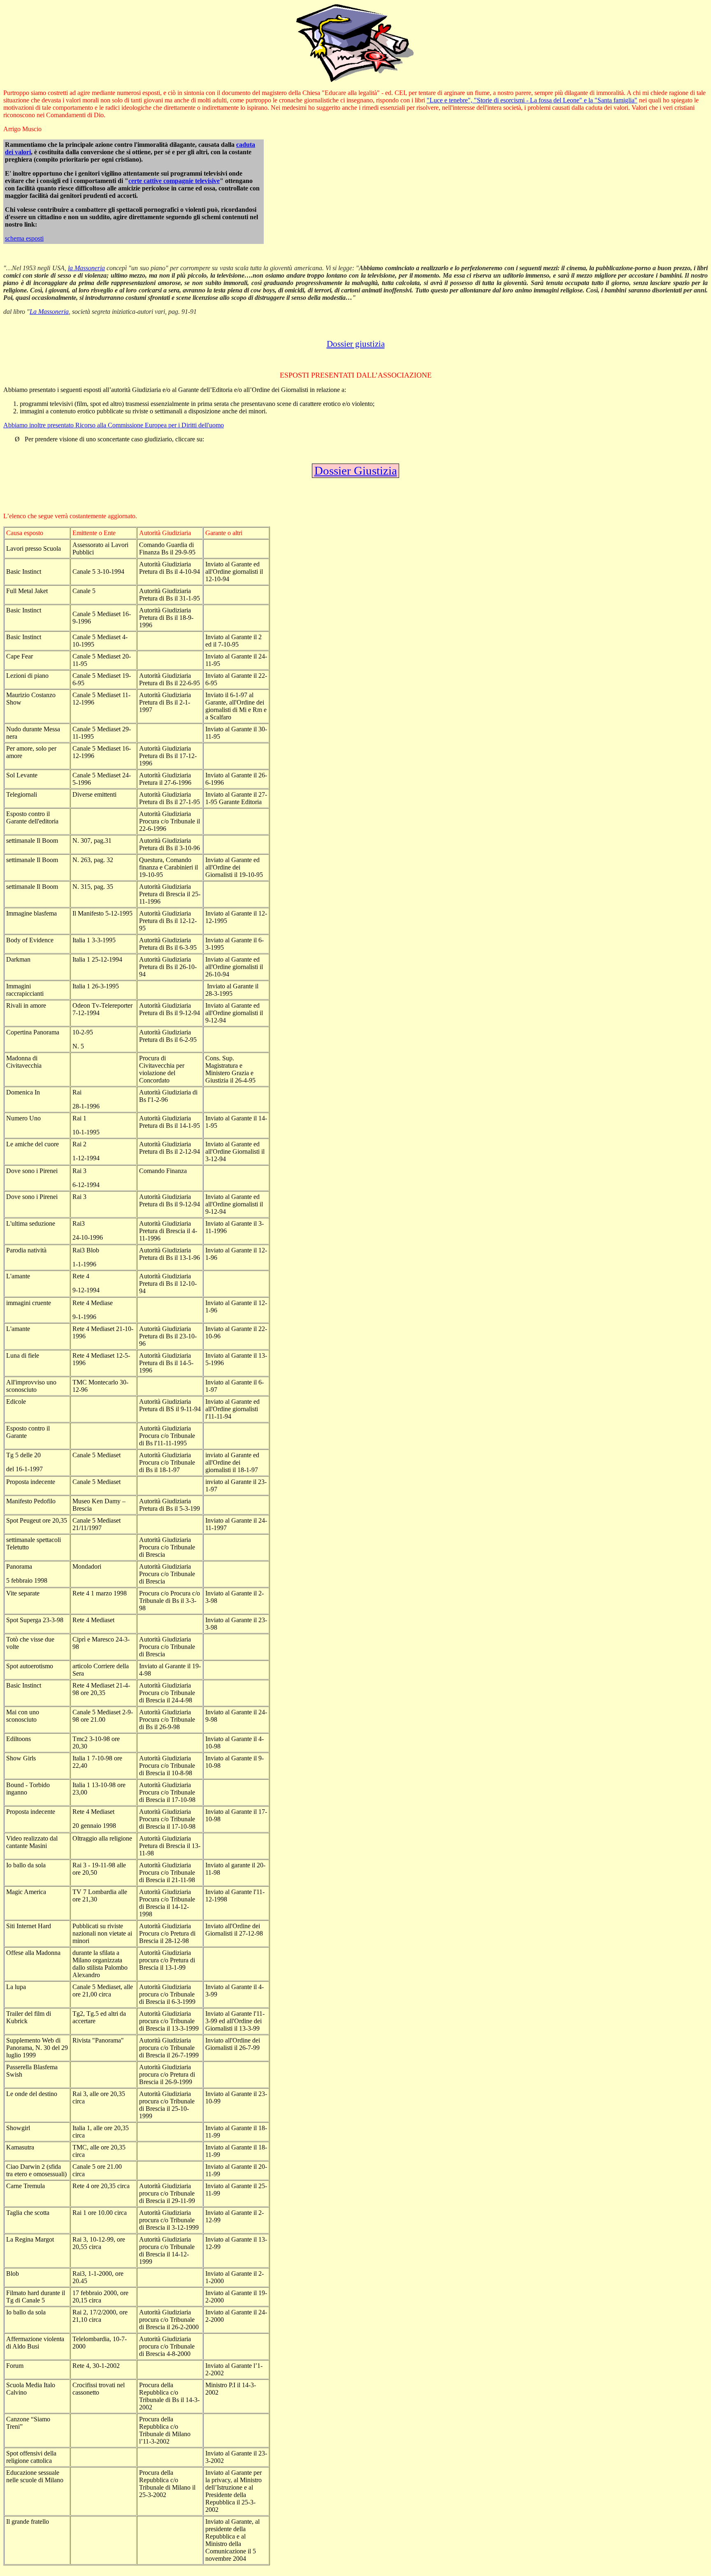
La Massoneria (49, 312)
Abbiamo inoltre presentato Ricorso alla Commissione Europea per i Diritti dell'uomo (114, 425)
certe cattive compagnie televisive (174, 181)
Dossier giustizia (356, 344)
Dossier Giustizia (356, 471)
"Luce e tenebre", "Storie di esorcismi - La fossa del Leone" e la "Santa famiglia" (532, 100)
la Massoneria (86, 268)
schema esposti (24, 238)
